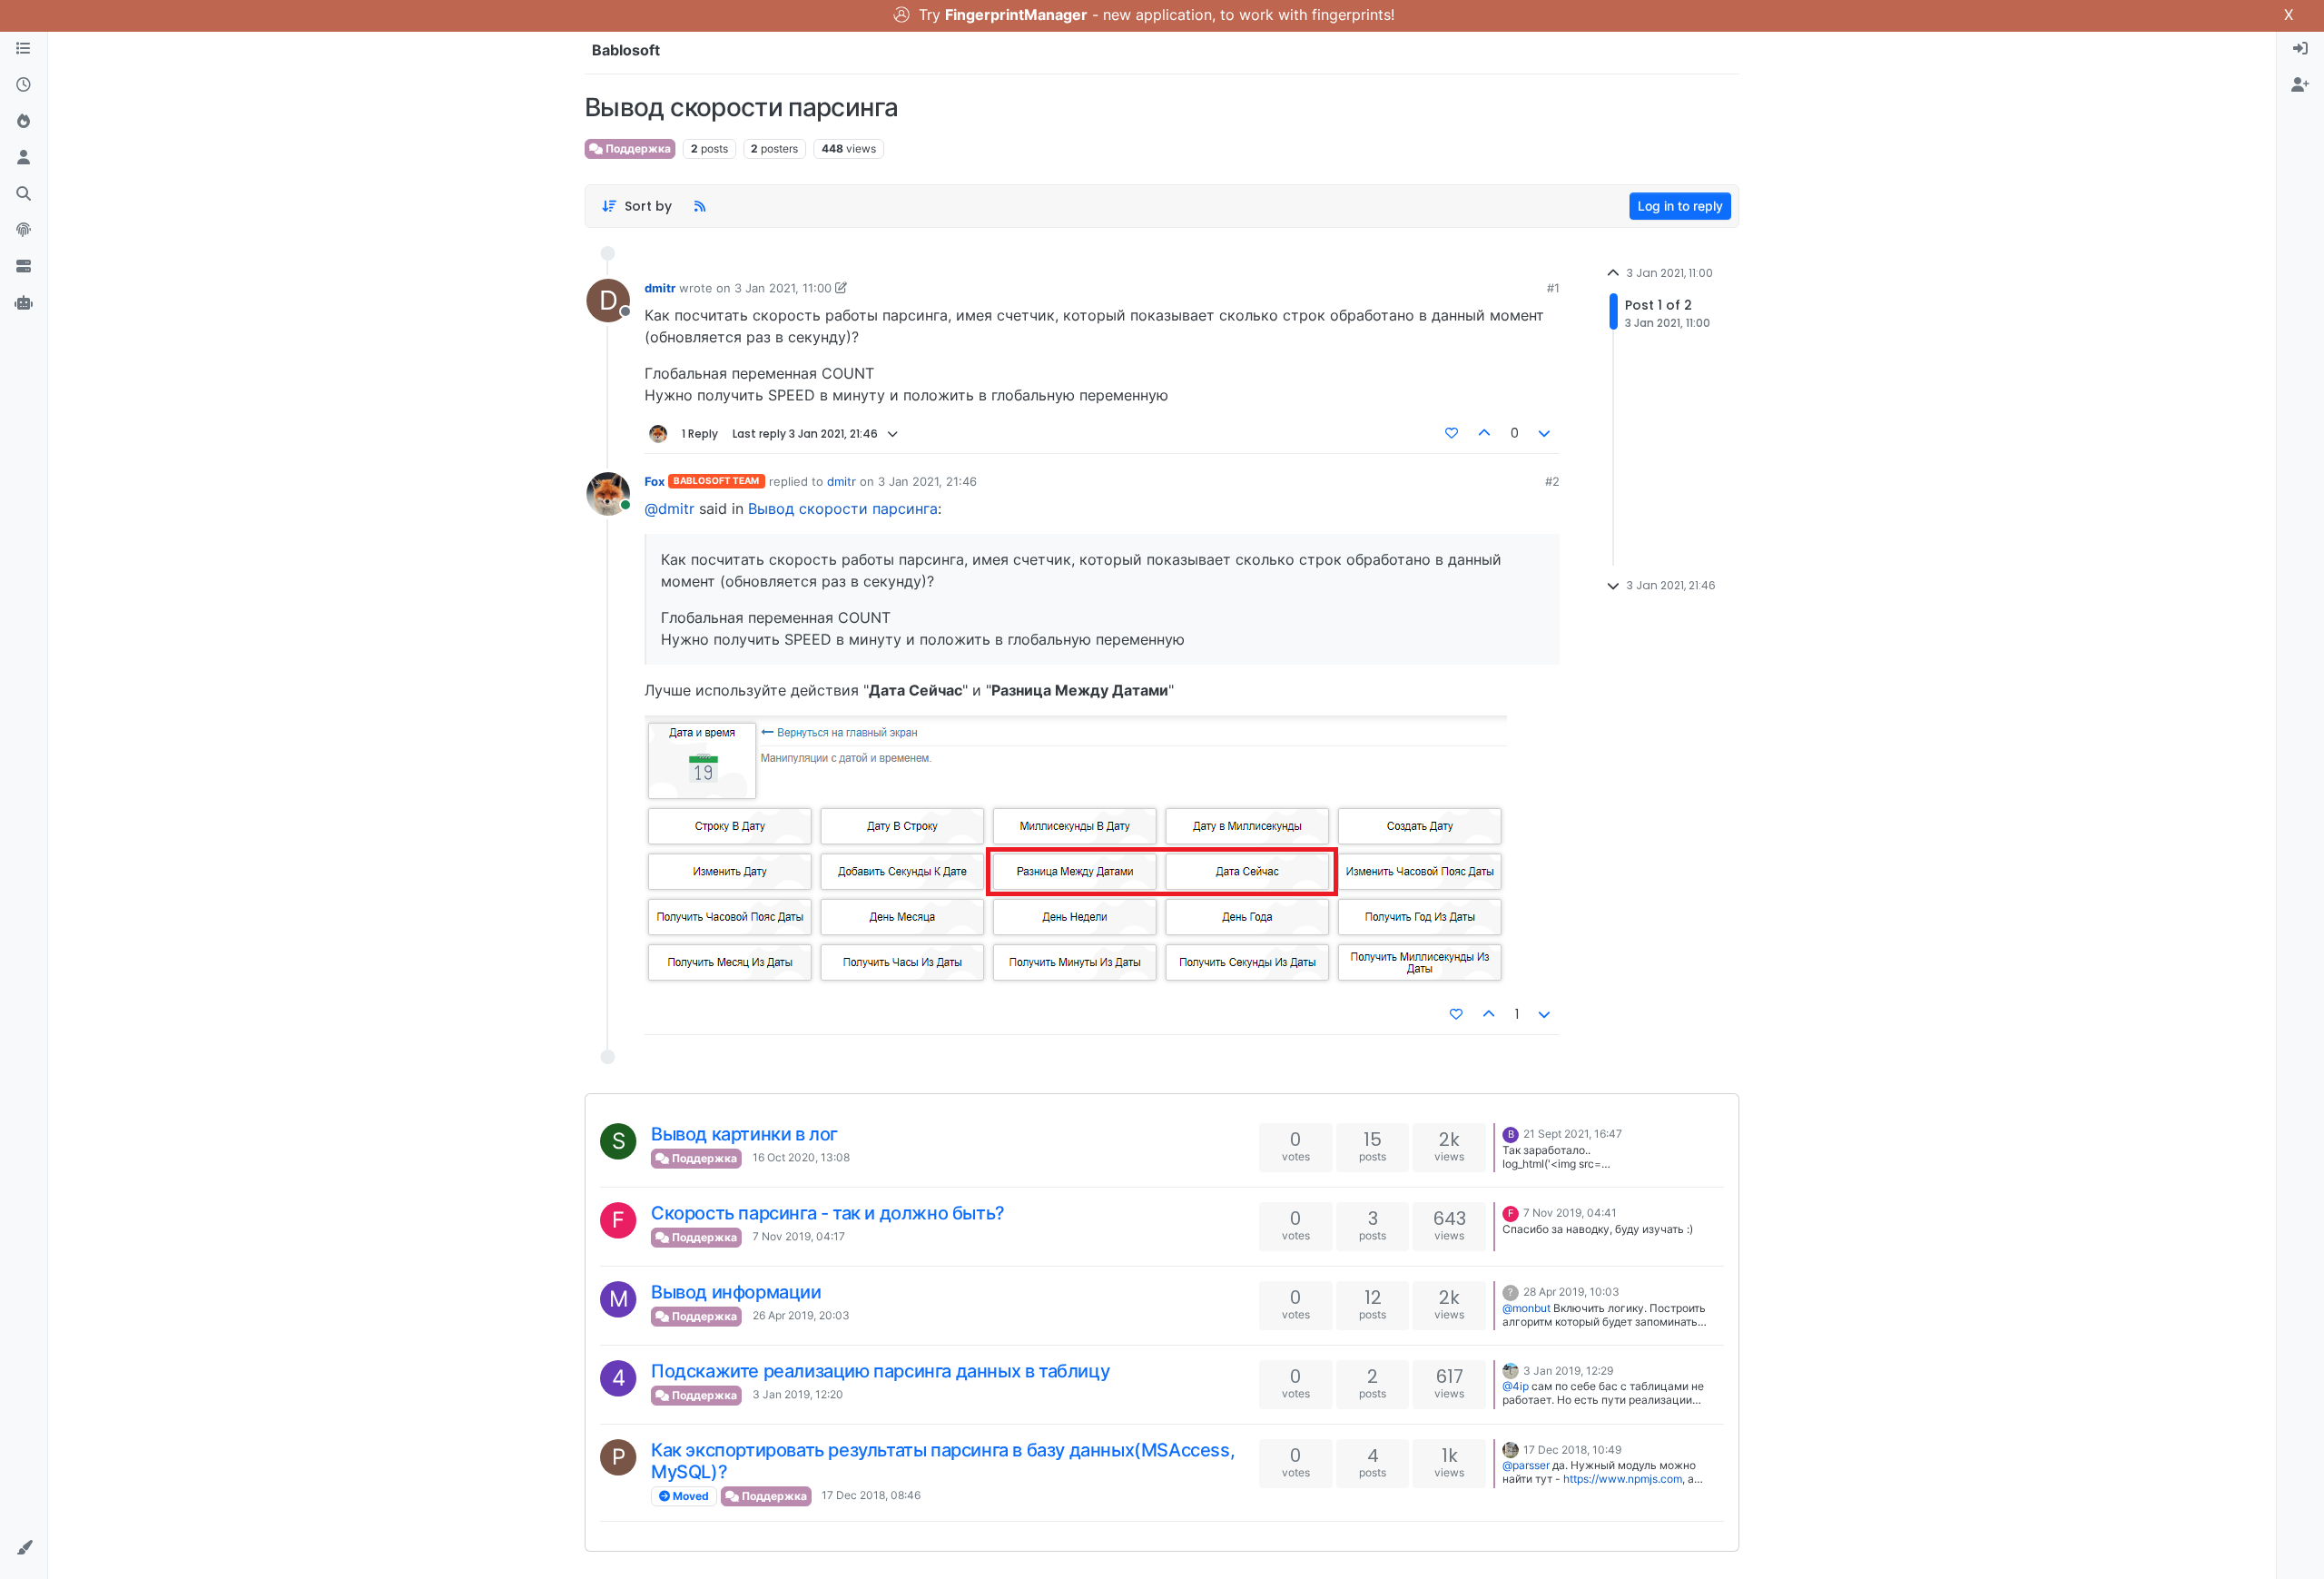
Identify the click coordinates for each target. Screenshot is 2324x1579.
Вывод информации (736, 1292)
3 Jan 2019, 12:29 (1568, 1371)
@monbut (1526, 1308)
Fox (655, 481)
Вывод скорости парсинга (843, 508)
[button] (24, 1548)
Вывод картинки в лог (744, 1134)
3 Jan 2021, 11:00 (783, 288)
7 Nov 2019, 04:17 (799, 1236)
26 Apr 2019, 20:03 (801, 1315)
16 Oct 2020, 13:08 (801, 1157)
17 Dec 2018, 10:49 (1572, 1450)
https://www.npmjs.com (1623, 1479)
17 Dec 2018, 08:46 (871, 1495)
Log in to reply (1680, 206)
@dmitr (670, 508)
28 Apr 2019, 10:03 (1571, 1292)
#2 (1552, 481)
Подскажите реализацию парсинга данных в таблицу (880, 1371)
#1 (1553, 288)
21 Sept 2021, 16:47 (1573, 1134)
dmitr (660, 288)
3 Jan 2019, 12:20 (798, 1394)
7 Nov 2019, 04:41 (1570, 1213)
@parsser (1526, 1465)
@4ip (1516, 1386)
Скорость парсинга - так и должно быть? (828, 1213)
